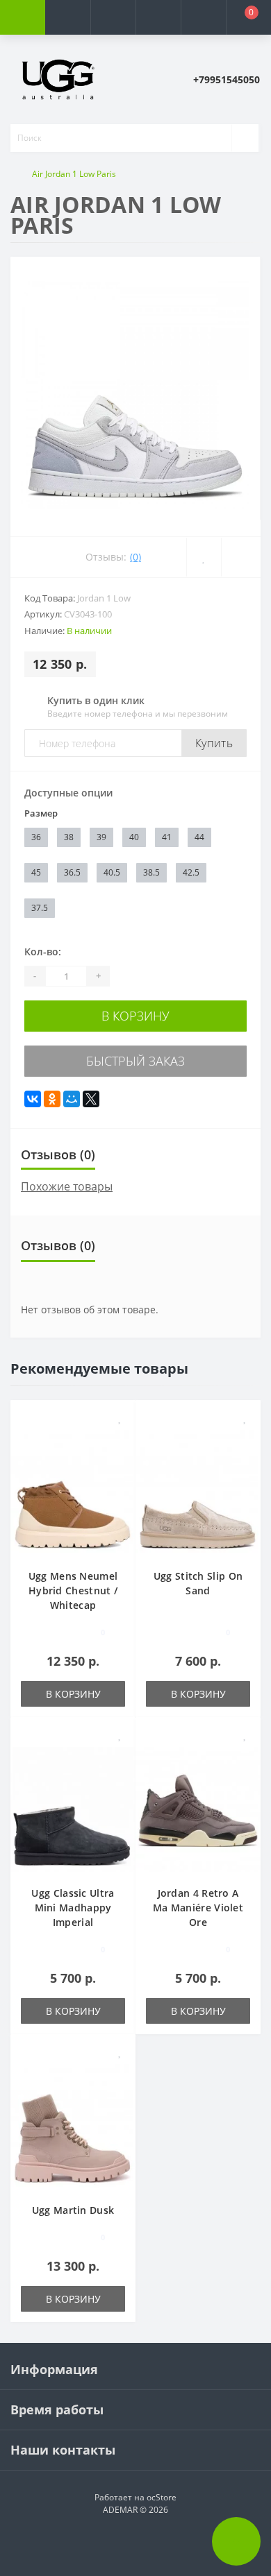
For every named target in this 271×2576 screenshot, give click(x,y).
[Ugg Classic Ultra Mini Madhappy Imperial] (73, 1808)
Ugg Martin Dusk (73, 2210)
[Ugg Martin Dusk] (73, 2125)
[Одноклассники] (52, 1099)
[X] (91, 1099)
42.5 (191, 872)
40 (134, 837)
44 (199, 837)
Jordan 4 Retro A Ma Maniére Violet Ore (198, 1908)
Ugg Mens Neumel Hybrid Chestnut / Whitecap (73, 1590)
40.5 (112, 872)
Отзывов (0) (58, 1154)
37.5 (40, 908)
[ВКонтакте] (33, 1099)
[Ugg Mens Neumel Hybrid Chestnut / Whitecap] (73, 1491)
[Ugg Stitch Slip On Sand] (198, 1491)
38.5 (151, 872)
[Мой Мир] (72, 1099)
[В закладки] (120, 1418)
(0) (135, 557)
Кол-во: (43, 952)
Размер (41, 813)
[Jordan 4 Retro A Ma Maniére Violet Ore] (198, 1808)
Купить (214, 743)
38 (69, 837)
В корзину (135, 1016)
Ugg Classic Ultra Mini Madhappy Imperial (73, 1908)
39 (101, 837)
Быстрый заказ (135, 1061)
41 (167, 837)
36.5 (72, 872)
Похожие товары (67, 1186)
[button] (113, 17)
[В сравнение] (120, 1438)
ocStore (162, 2497)
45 (36, 872)
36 (36, 837)
